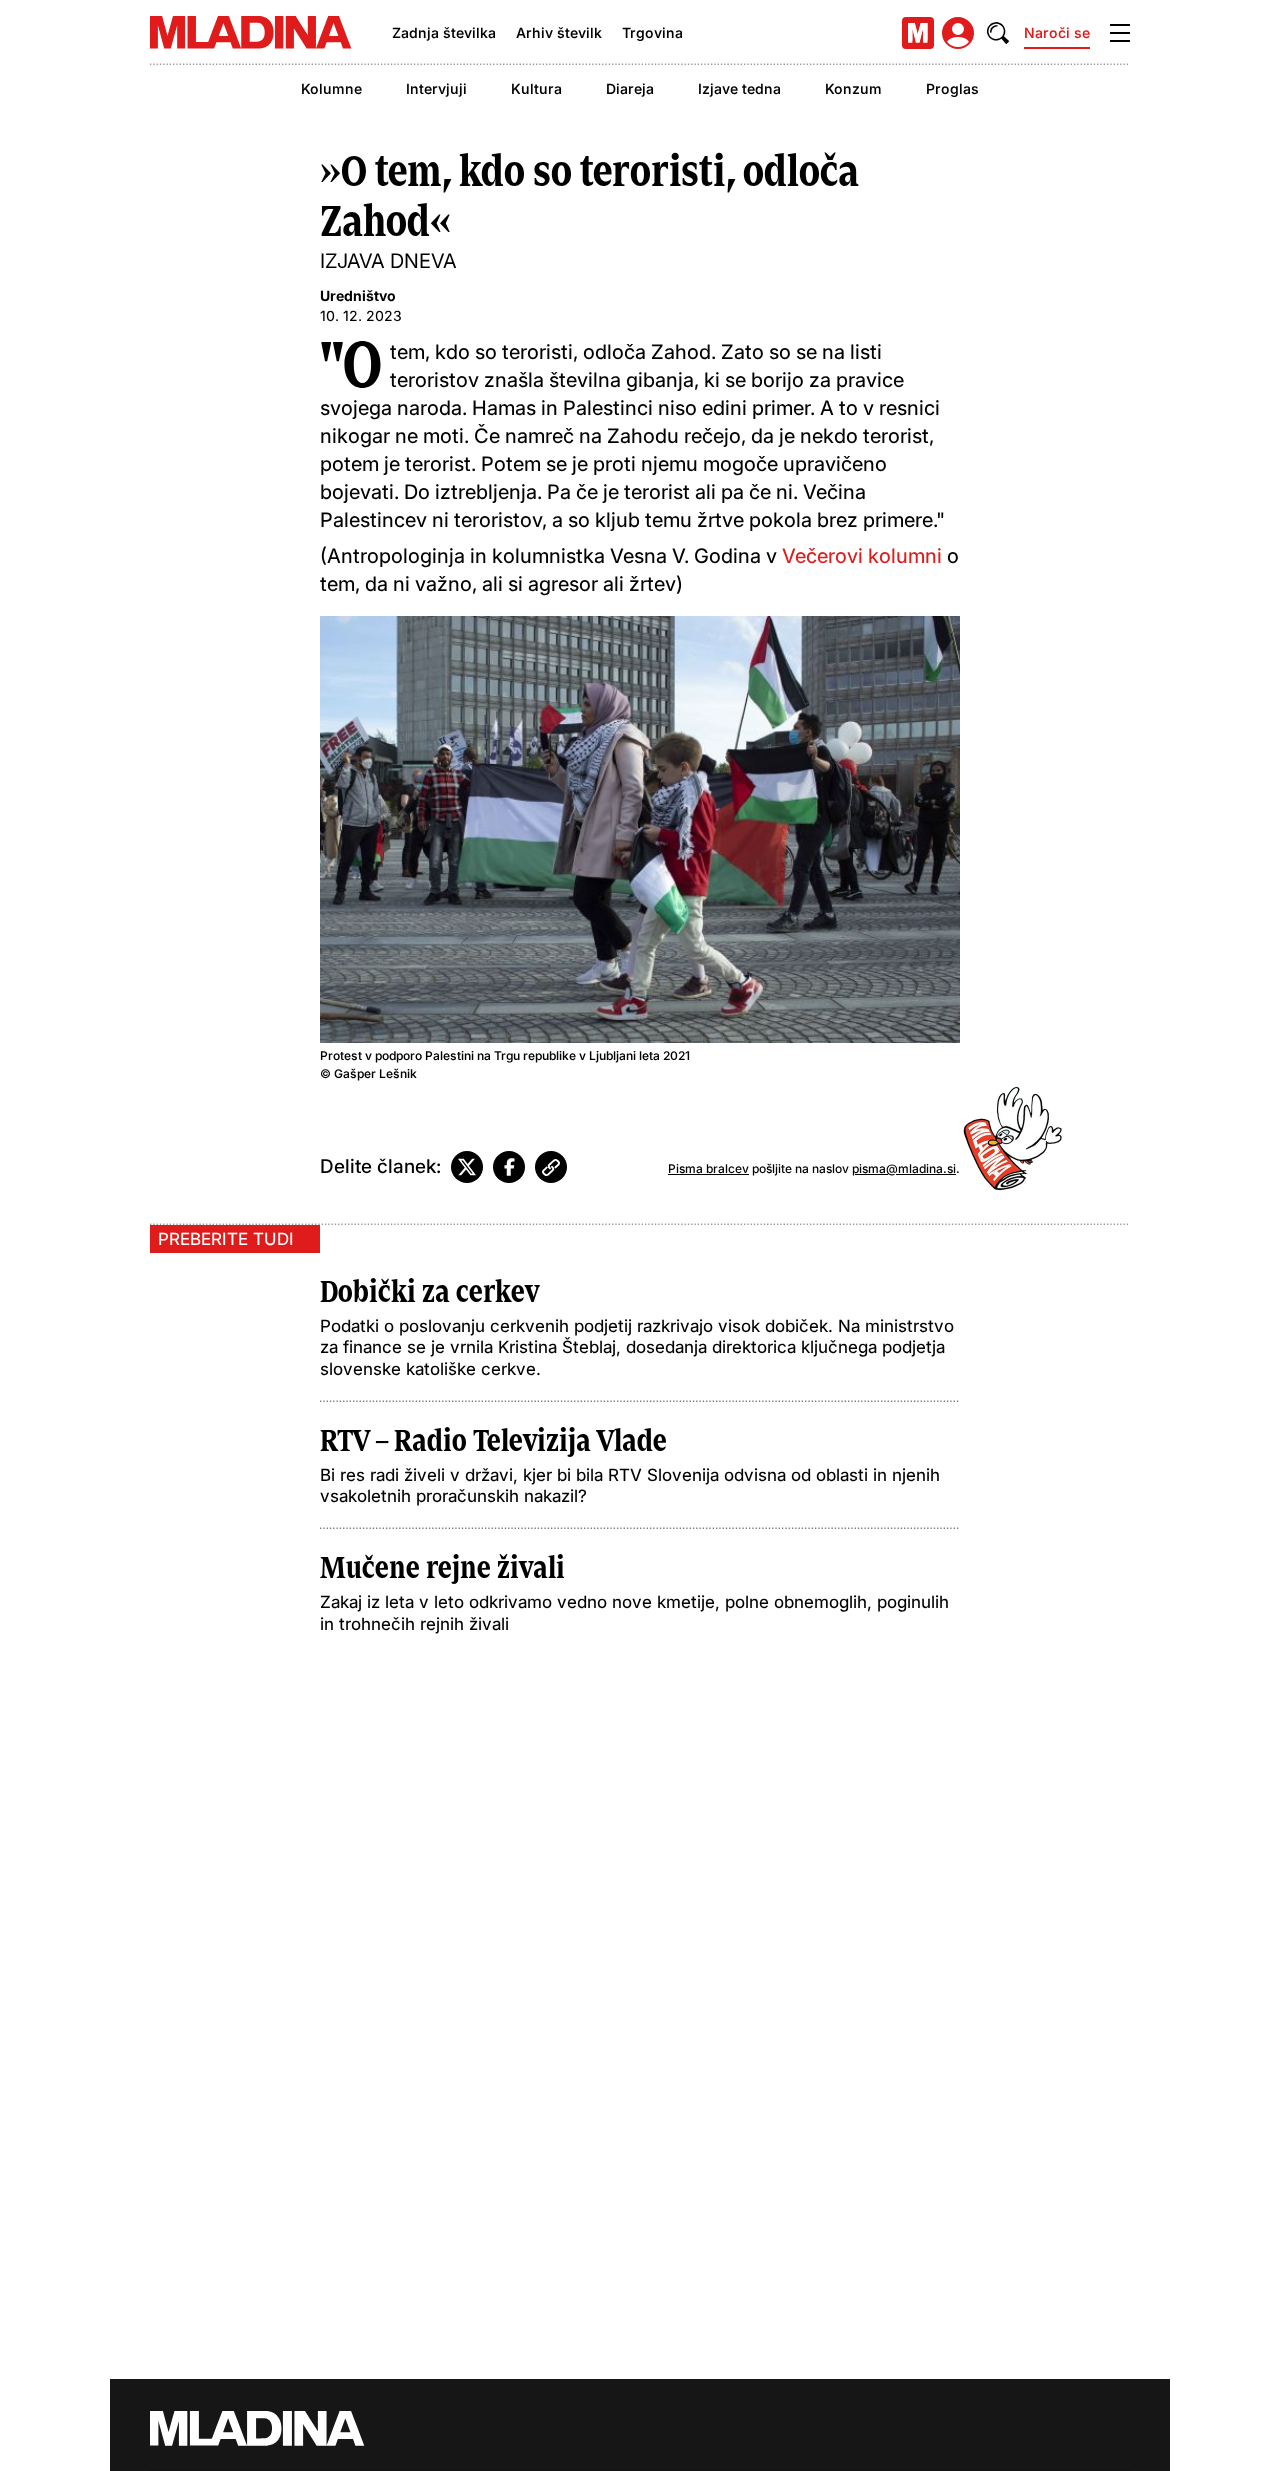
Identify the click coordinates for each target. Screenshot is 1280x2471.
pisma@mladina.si (904, 1168)
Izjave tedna (739, 88)
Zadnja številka (444, 32)
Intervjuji (436, 88)
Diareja (630, 88)
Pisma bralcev (708, 1168)
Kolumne (331, 88)
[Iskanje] (998, 33)
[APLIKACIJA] (918, 33)
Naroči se (1057, 32)
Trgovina (652, 32)
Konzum (853, 88)
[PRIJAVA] (958, 33)
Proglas (952, 88)
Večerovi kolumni (864, 556)
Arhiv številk (559, 32)
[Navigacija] (1120, 33)
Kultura (536, 88)
